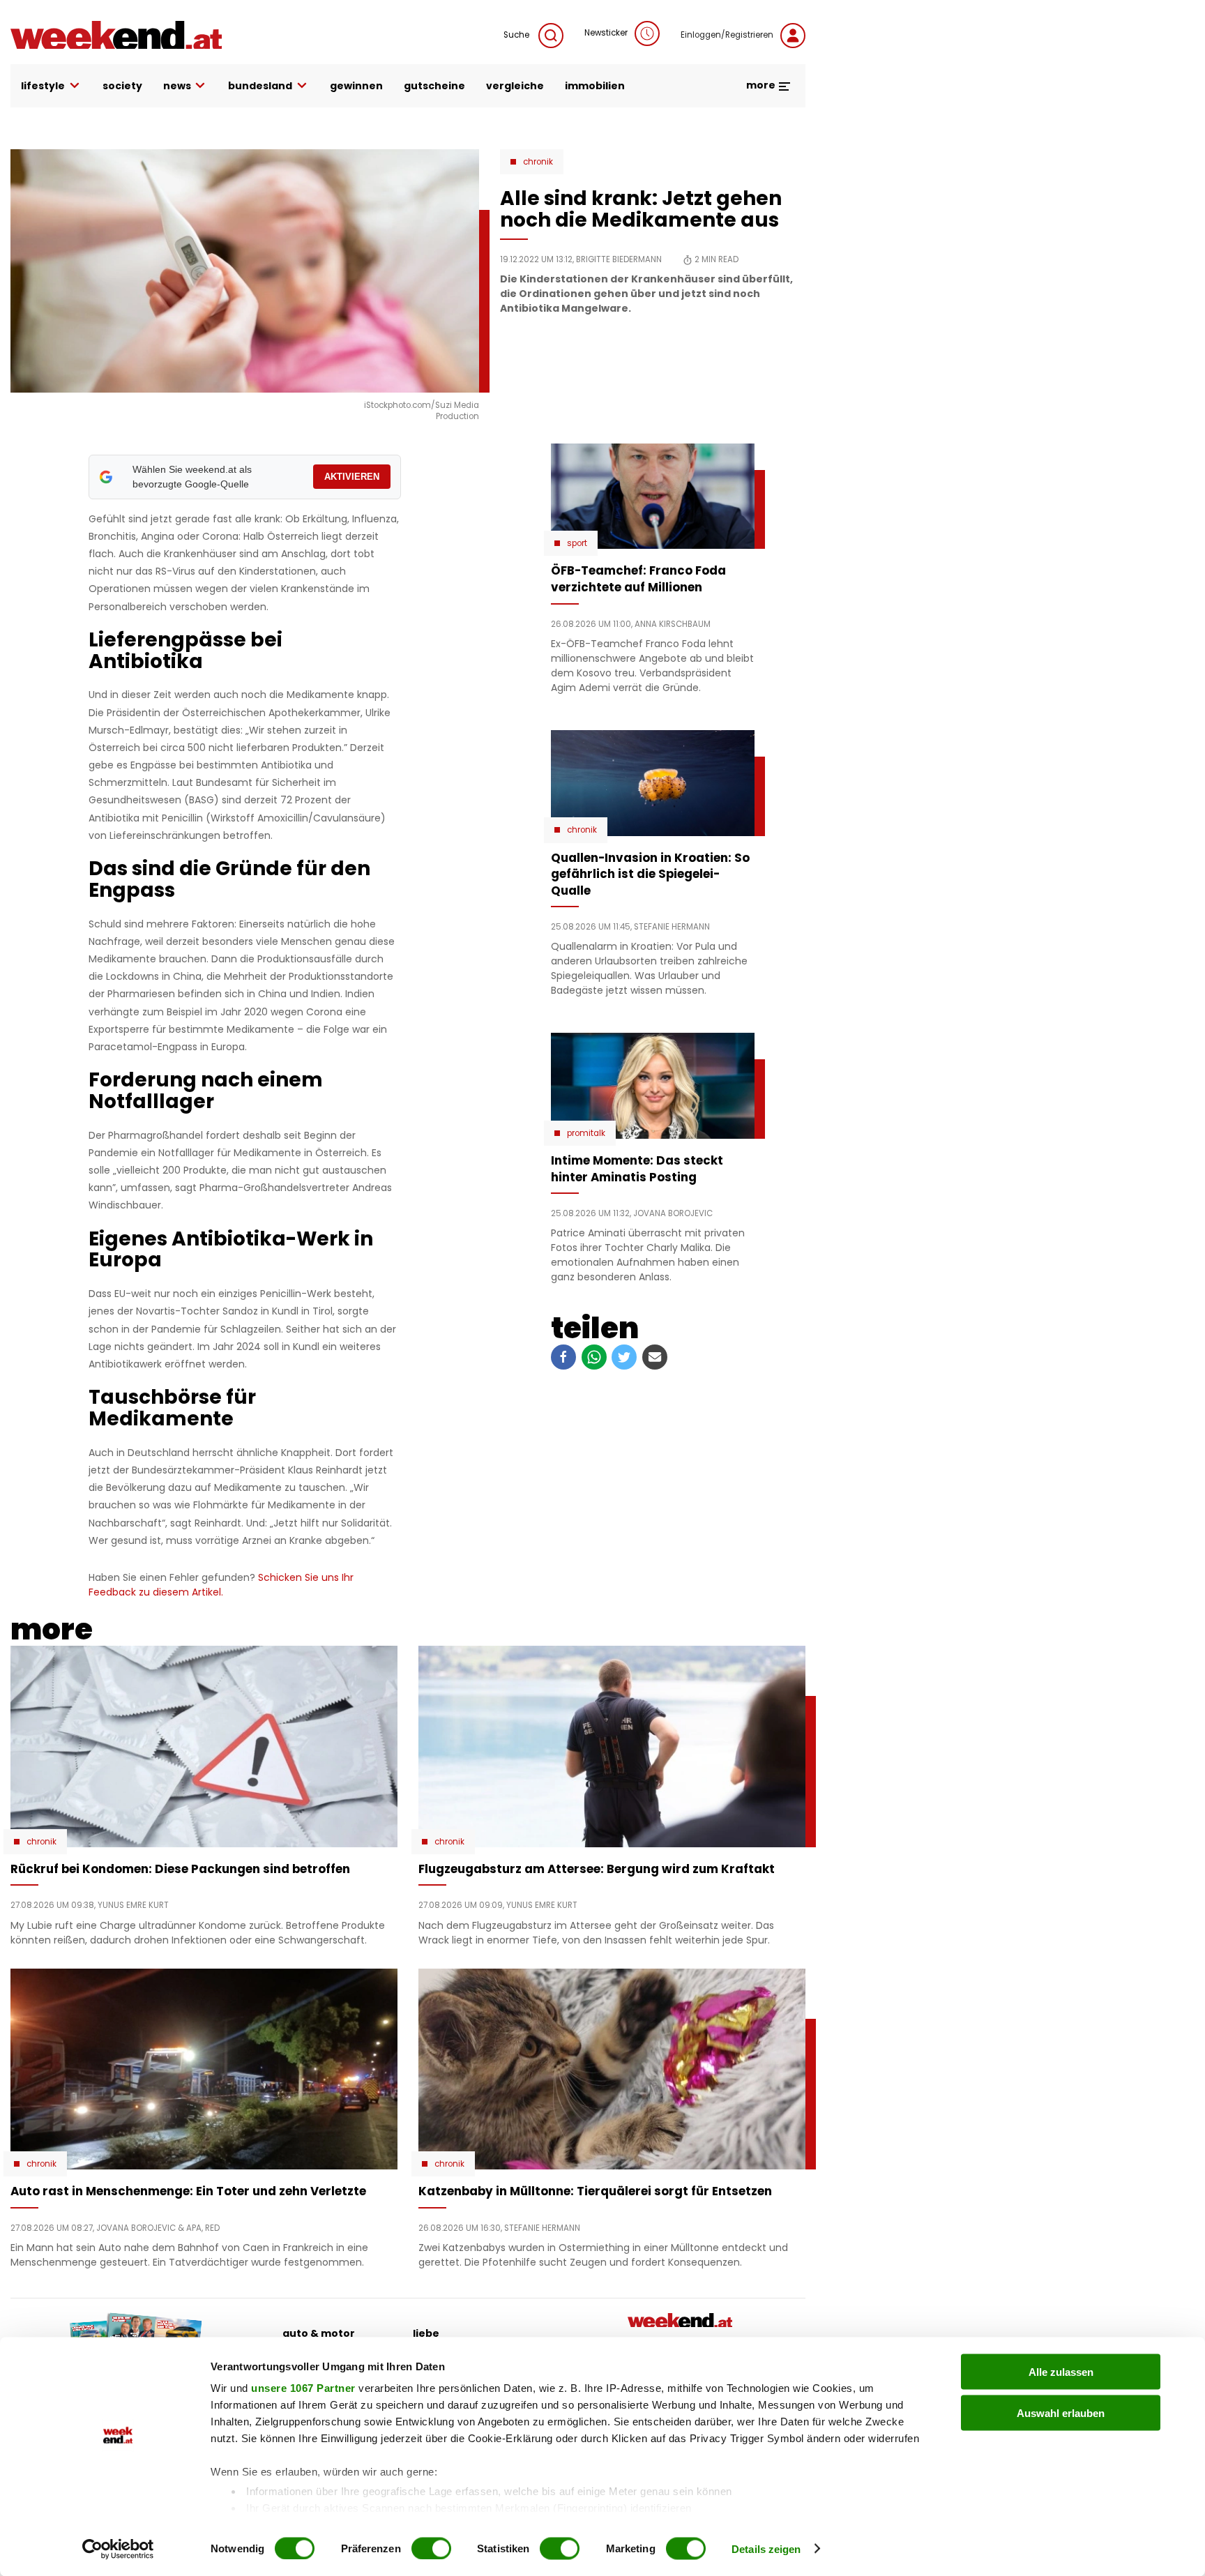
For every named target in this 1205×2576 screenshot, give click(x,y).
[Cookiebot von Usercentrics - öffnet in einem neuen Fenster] (118, 2549)
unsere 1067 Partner (303, 2388)
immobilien (595, 86)
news (177, 86)
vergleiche (515, 86)
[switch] (431, 2548)
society (122, 86)
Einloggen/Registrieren (727, 35)
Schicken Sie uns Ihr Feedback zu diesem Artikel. (221, 1585)
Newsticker (606, 33)
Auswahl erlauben (1061, 2412)
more (762, 85)
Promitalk (586, 1133)
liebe (426, 2333)
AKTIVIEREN (352, 477)
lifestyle (43, 86)
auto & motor (319, 2333)
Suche (517, 35)
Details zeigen (766, 2548)
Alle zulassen (1061, 2372)
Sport (577, 543)
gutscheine (434, 86)
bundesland (260, 86)
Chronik (538, 162)
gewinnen (356, 86)
